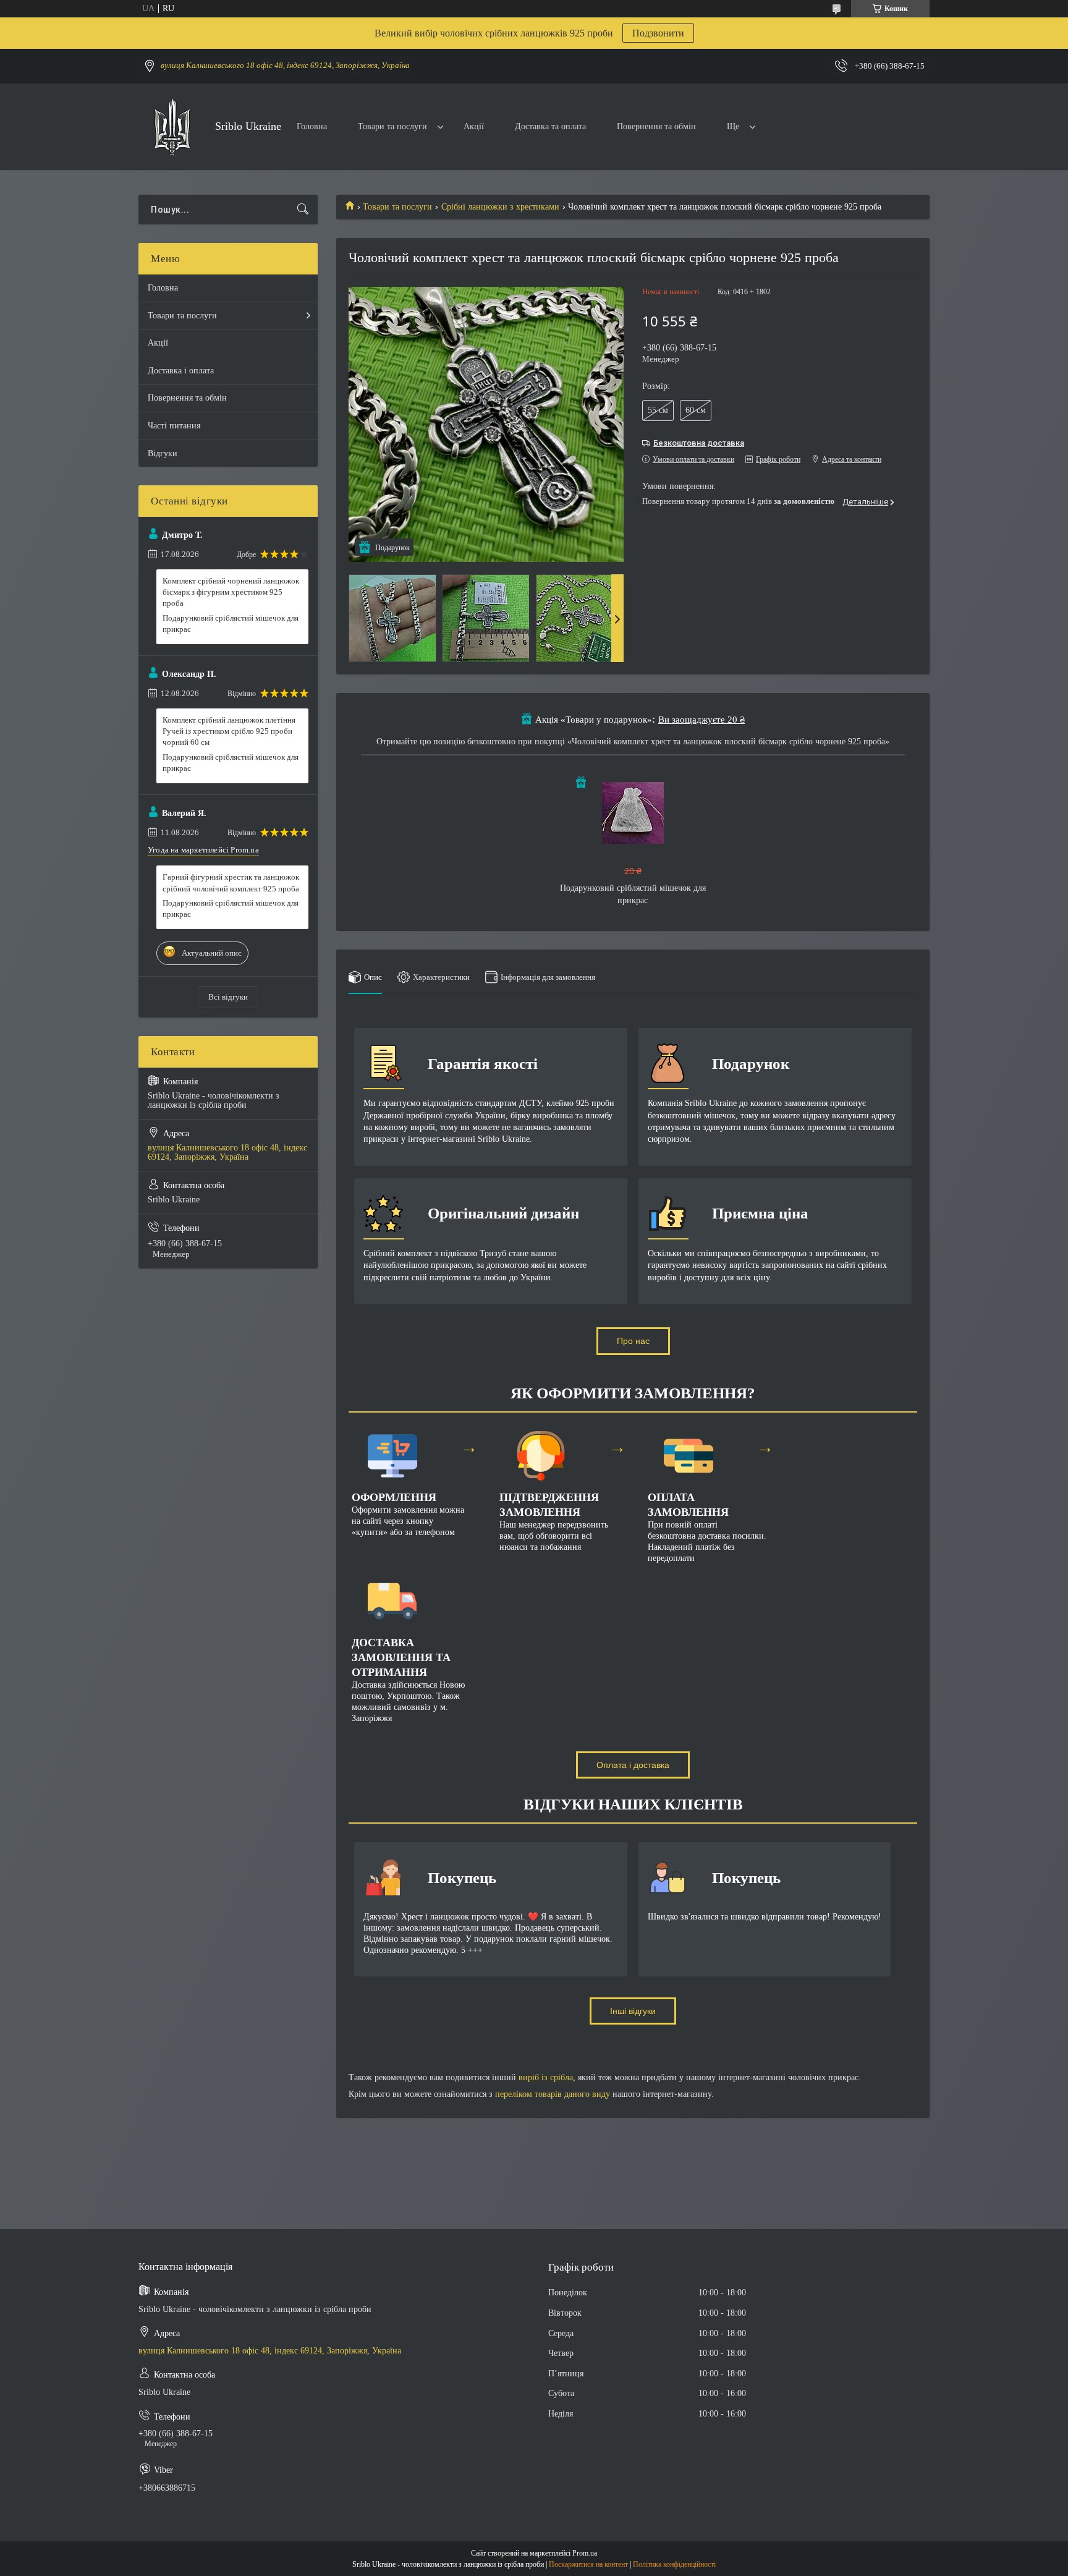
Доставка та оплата (550, 126)
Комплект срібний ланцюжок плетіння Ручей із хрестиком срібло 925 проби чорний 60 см (229, 731)
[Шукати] (303, 210)
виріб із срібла (546, 2077)
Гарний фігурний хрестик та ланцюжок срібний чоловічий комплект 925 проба (231, 882)
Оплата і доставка (633, 1765)
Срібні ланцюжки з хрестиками (500, 207)
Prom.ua (585, 2553)
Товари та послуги (392, 126)
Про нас (633, 1341)
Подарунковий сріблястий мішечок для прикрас (231, 623)
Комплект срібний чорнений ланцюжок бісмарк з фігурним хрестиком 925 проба (231, 592)
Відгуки (163, 453)
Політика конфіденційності (674, 2564)
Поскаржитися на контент (588, 2564)
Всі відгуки (228, 997)
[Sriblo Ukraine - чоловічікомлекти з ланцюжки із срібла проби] (172, 127)
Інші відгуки (633, 2011)
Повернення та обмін (656, 126)
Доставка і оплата (181, 371)
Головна (312, 126)
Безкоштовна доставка (699, 443)
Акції (474, 126)
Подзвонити (658, 33)
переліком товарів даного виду (553, 2094)
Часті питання (174, 426)
